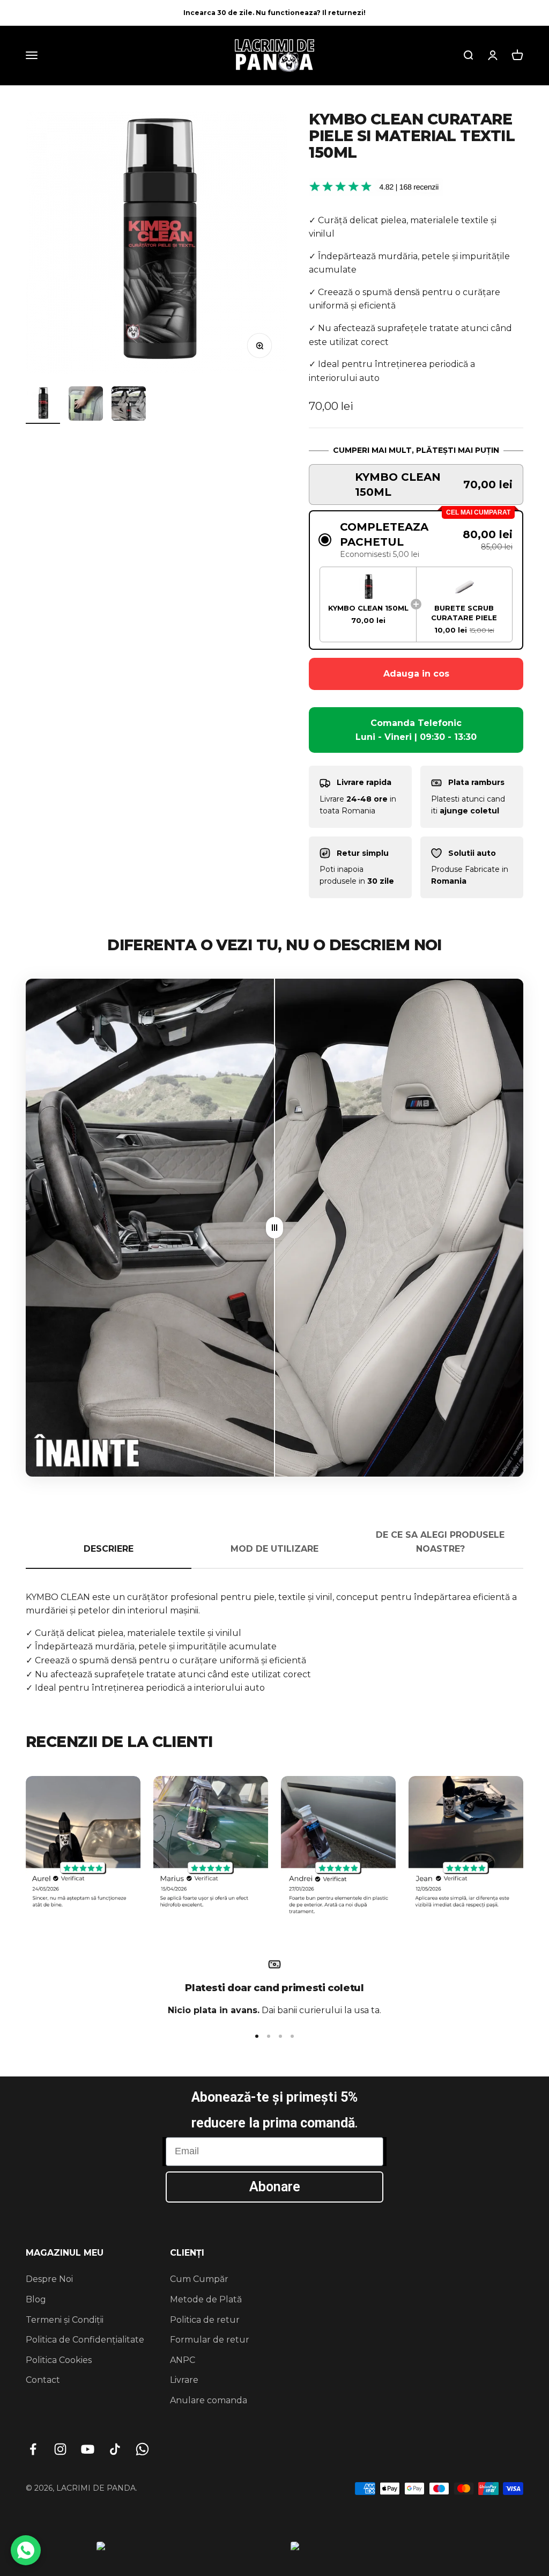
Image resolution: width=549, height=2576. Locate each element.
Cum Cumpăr (199, 2279)
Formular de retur (210, 2340)
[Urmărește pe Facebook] (33, 2449)
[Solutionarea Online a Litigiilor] (372, 2552)
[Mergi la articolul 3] (129, 405)
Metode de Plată (206, 2299)
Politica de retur (205, 2320)
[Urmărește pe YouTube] (88, 2449)
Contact (43, 2380)
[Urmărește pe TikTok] (115, 2449)
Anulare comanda (209, 2400)
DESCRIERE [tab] (109, 1549)
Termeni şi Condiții (65, 2320)
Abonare (275, 2187)
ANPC (183, 2360)
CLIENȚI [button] (187, 2253)
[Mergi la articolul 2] (86, 405)
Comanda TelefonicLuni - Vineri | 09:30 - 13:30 (416, 730)
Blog (36, 2299)
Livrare (184, 2380)
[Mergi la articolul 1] (43, 405)
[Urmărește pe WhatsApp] (142, 2449)
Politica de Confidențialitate (85, 2340)
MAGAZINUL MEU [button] (65, 2253)
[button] (416, 485)
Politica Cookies (59, 2360)
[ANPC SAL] (190, 2552)
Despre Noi (49, 2279)
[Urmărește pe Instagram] (60, 2449)
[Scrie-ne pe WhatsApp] (26, 2550)
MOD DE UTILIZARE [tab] (274, 1549)
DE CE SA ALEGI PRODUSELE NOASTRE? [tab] (440, 1542)
